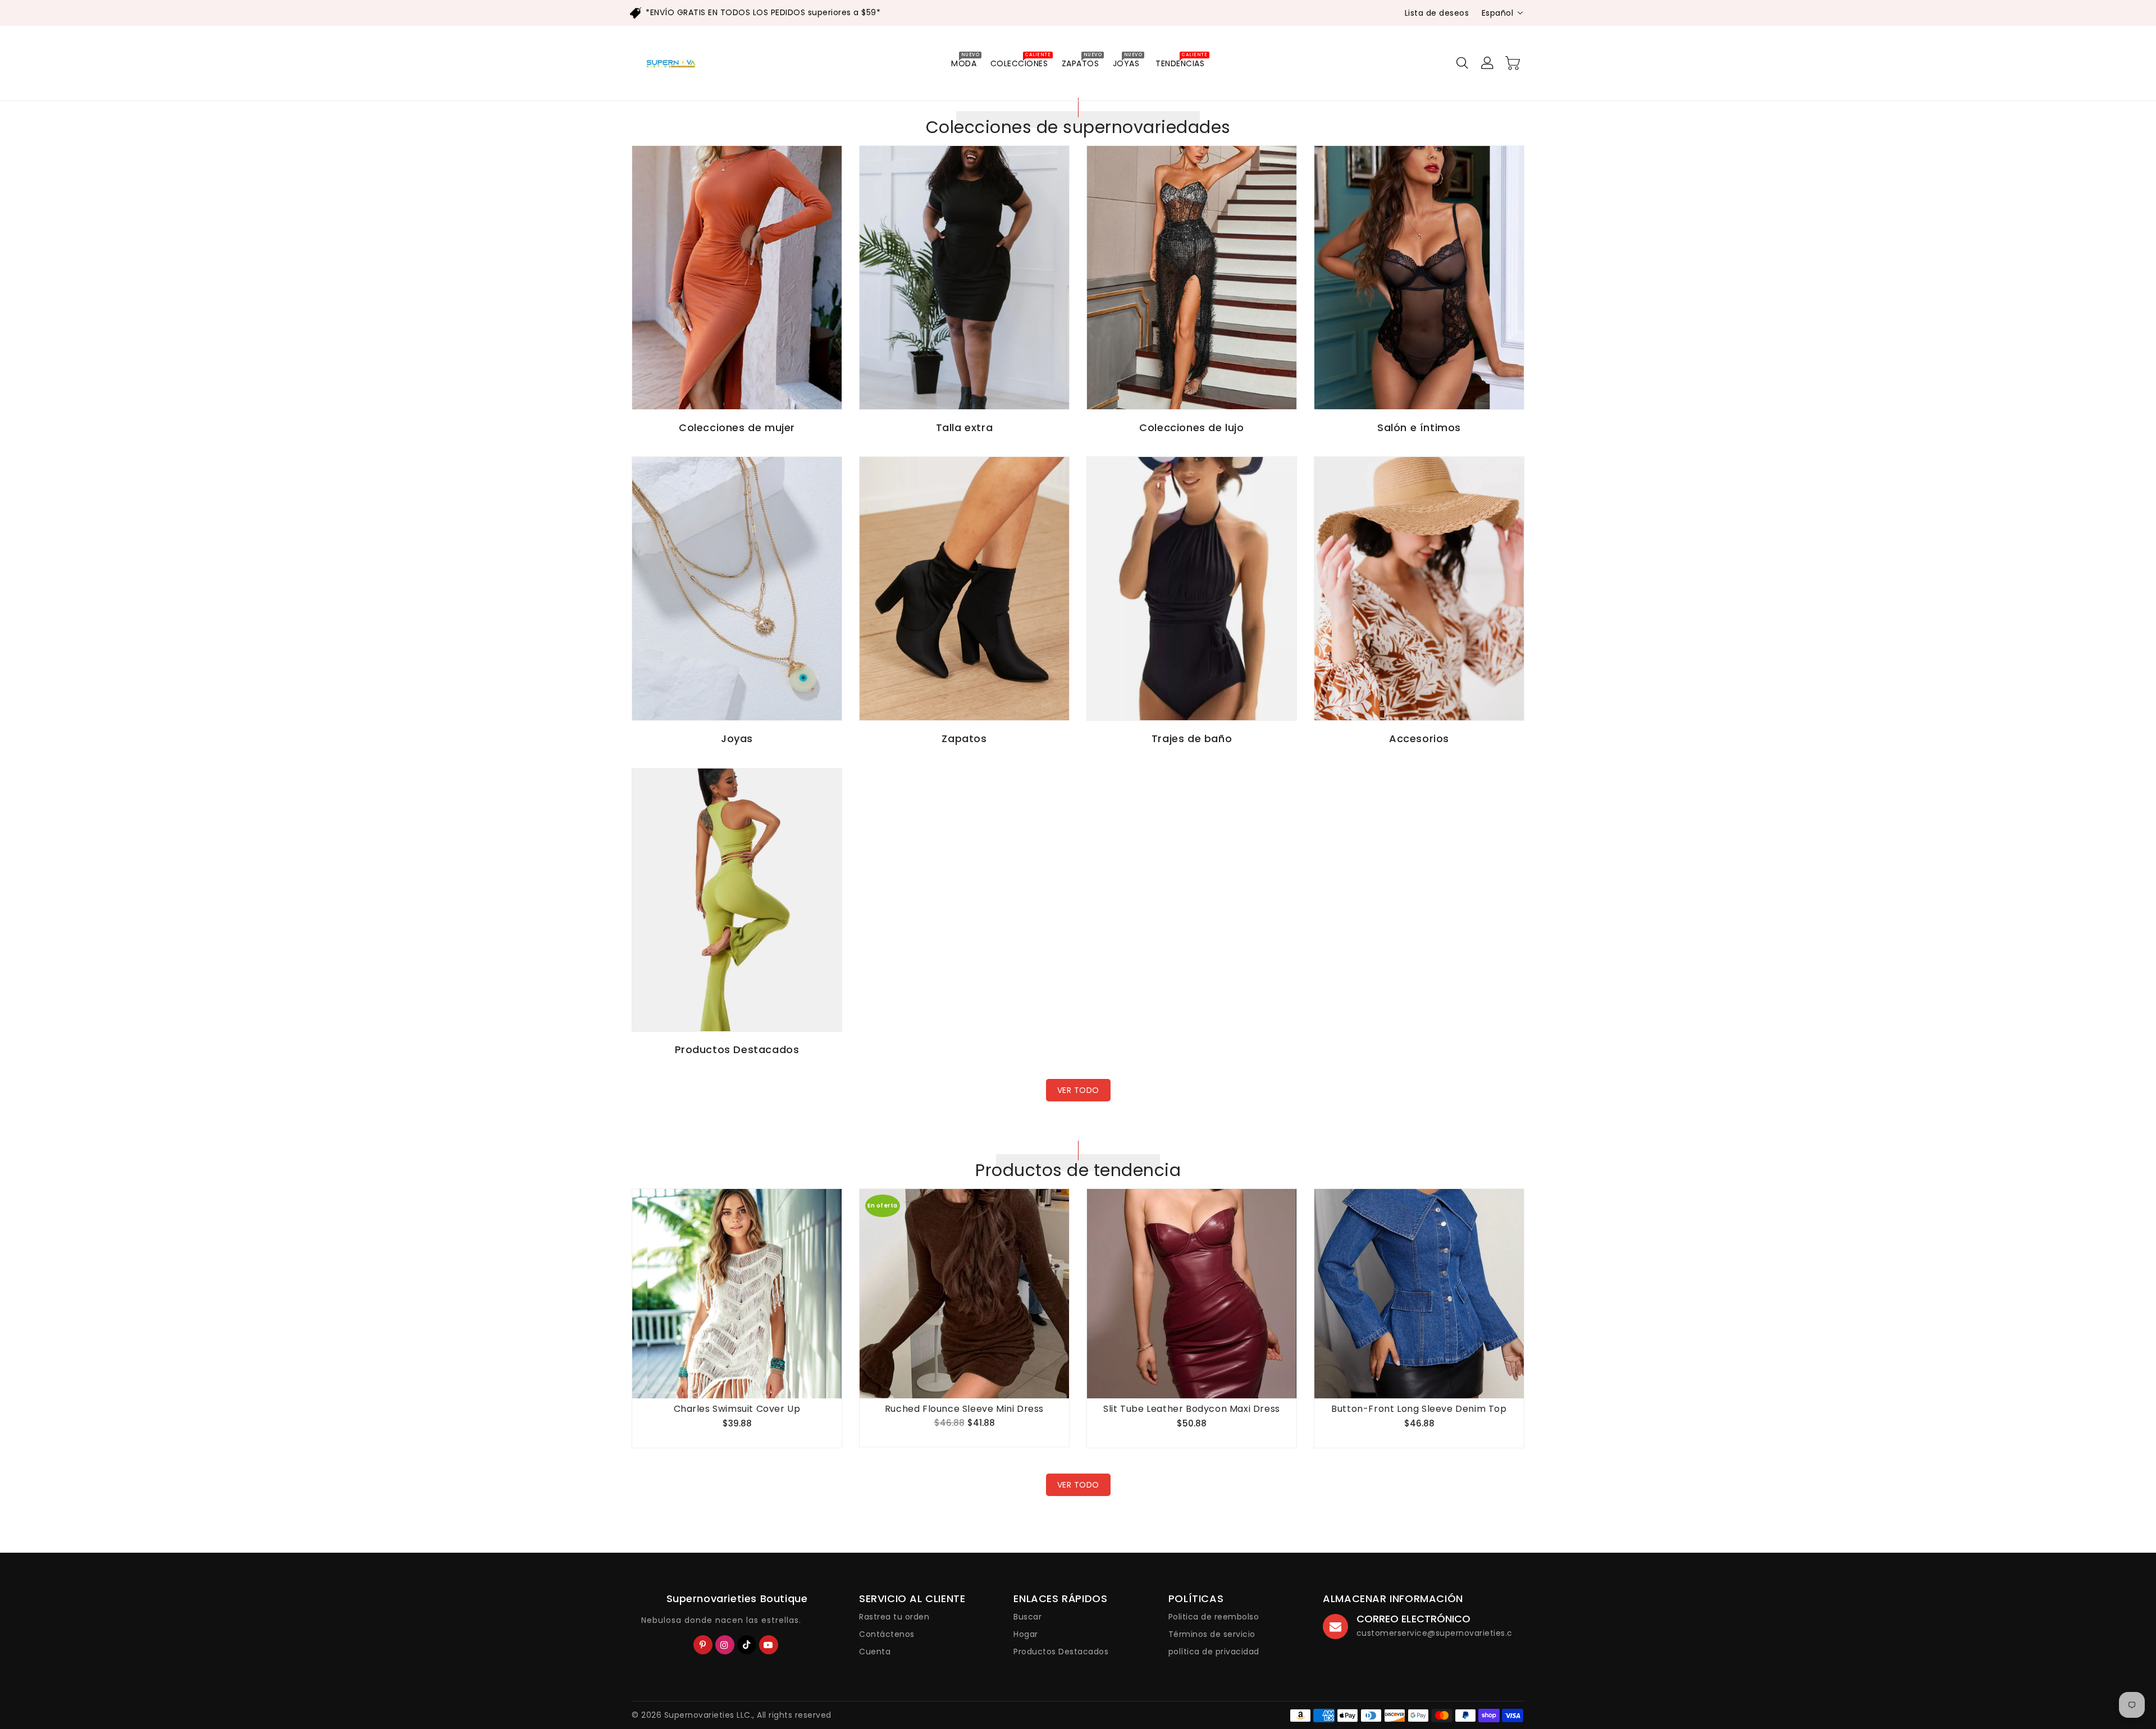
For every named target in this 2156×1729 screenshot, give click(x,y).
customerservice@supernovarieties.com (1442, 1633)
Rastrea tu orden (894, 1617)
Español (1498, 13)
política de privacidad (1214, 1652)
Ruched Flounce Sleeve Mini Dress (964, 1409)
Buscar (1027, 1617)
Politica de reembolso (1214, 1617)
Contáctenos (887, 1634)
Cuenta (875, 1652)
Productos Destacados (1061, 1652)
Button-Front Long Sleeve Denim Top (1419, 1409)
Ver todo (1078, 1090)
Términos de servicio (1212, 1634)
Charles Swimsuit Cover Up (737, 1409)
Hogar (1026, 1634)
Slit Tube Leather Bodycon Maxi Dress (1192, 1409)
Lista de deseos (1437, 13)
